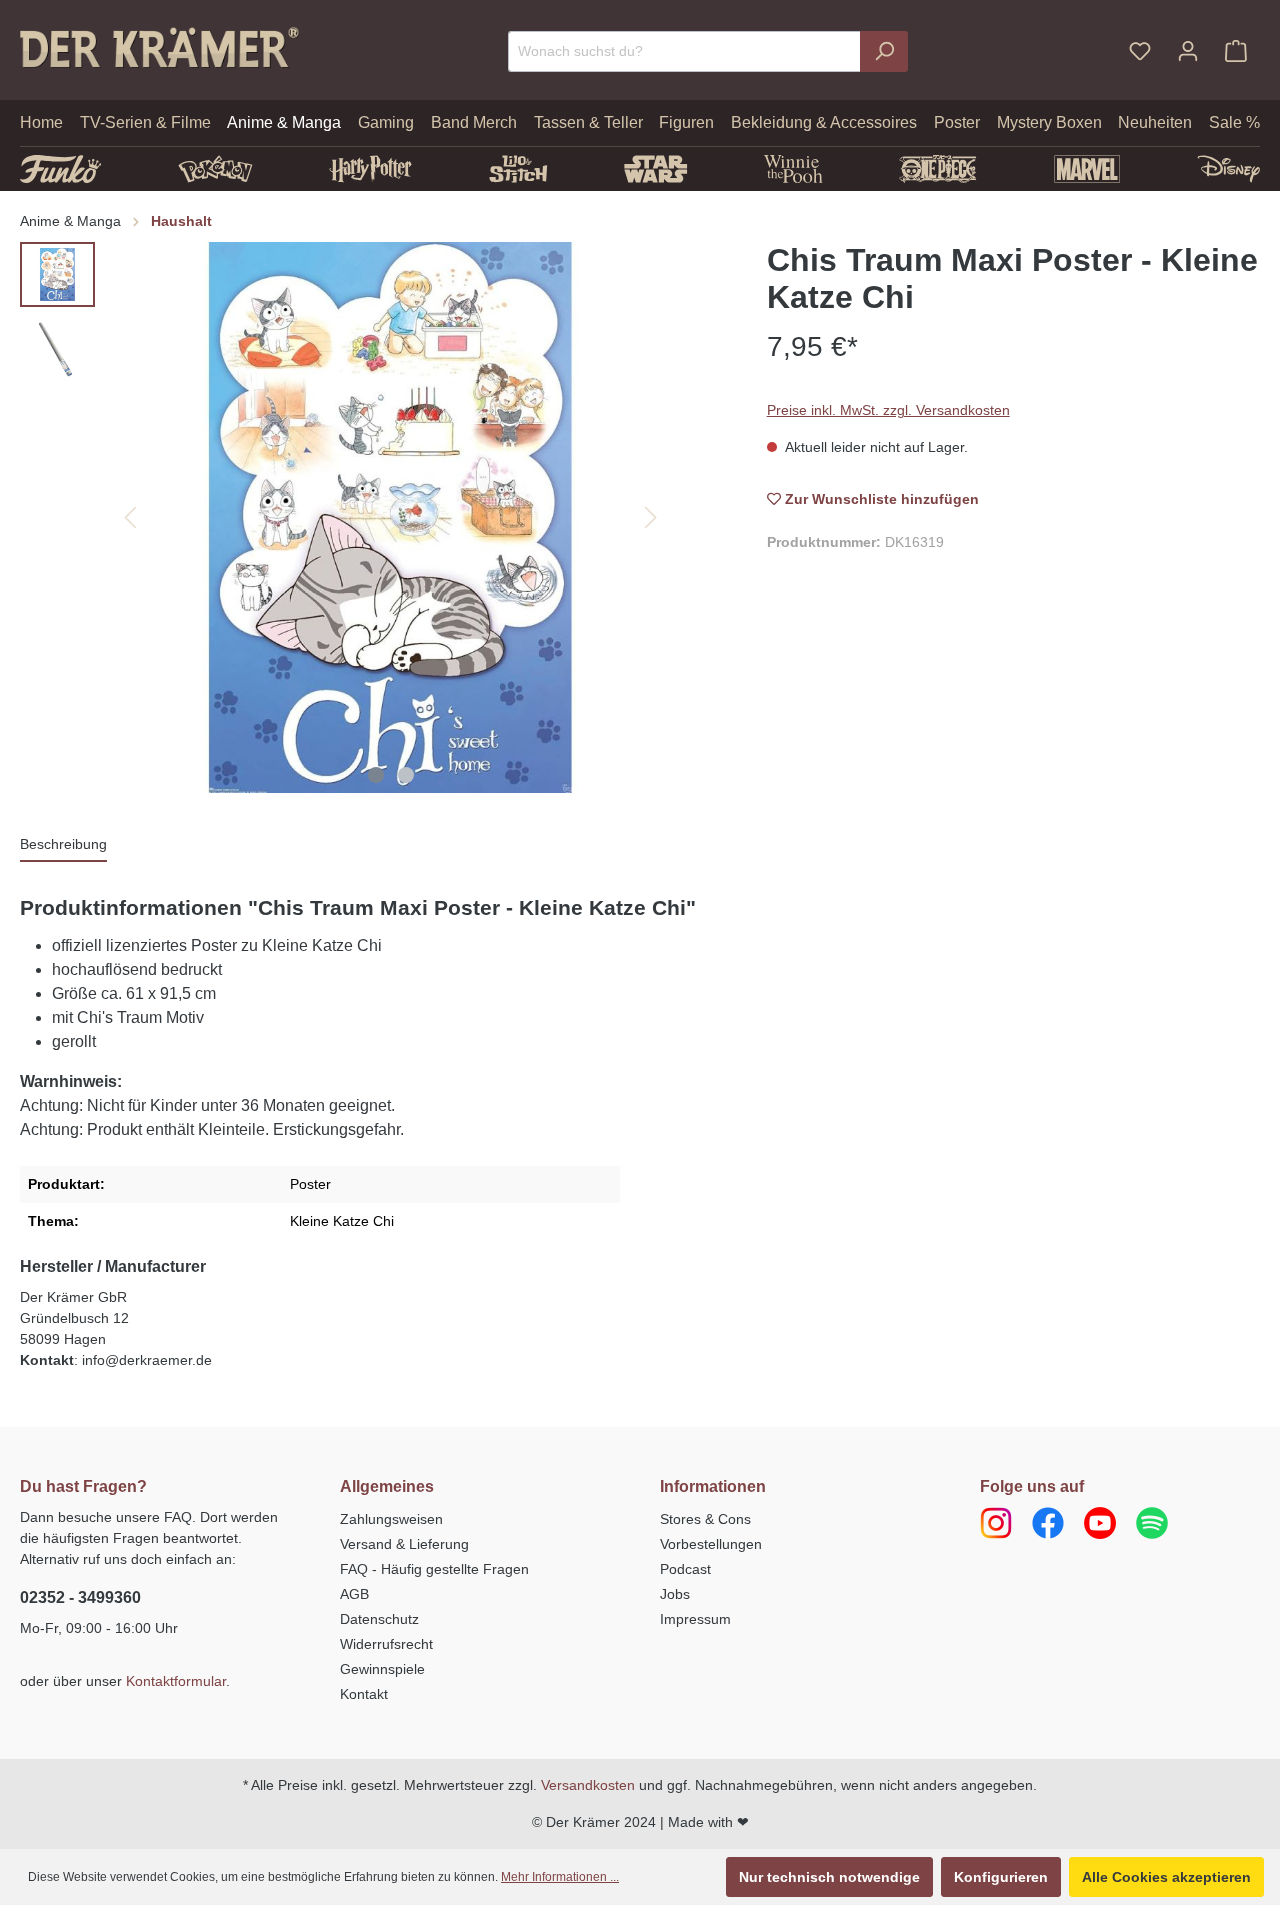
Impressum (695, 1619)
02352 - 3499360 (80, 1597)
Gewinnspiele (382, 1669)
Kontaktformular (176, 1681)
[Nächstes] (651, 517)
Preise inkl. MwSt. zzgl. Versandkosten (888, 410)
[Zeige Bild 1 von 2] (376, 775)
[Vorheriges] (130, 517)
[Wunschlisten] (1140, 51)
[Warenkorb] (1236, 51)
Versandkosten (588, 1785)
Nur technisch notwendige (829, 1877)
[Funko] (60, 169)
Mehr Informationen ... (560, 1877)
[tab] (63, 845)
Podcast (685, 1569)
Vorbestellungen (711, 1544)
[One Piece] (938, 169)
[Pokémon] (215, 169)
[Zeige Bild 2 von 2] (406, 775)
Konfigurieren (1001, 1877)
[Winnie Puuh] (793, 169)
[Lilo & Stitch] (518, 169)
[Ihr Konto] (1188, 51)
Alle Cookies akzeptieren (1166, 1877)
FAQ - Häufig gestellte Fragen (434, 1569)
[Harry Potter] (370, 169)
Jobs (675, 1594)
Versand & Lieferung (404, 1544)
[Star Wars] (655, 169)
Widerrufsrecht (386, 1644)
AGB (354, 1594)
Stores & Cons (705, 1519)
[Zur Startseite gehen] (160, 47)
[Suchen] (884, 51)
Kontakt (364, 1694)
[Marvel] (1087, 169)
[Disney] (1228, 169)
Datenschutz (379, 1619)
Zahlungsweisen (391, 1519)
